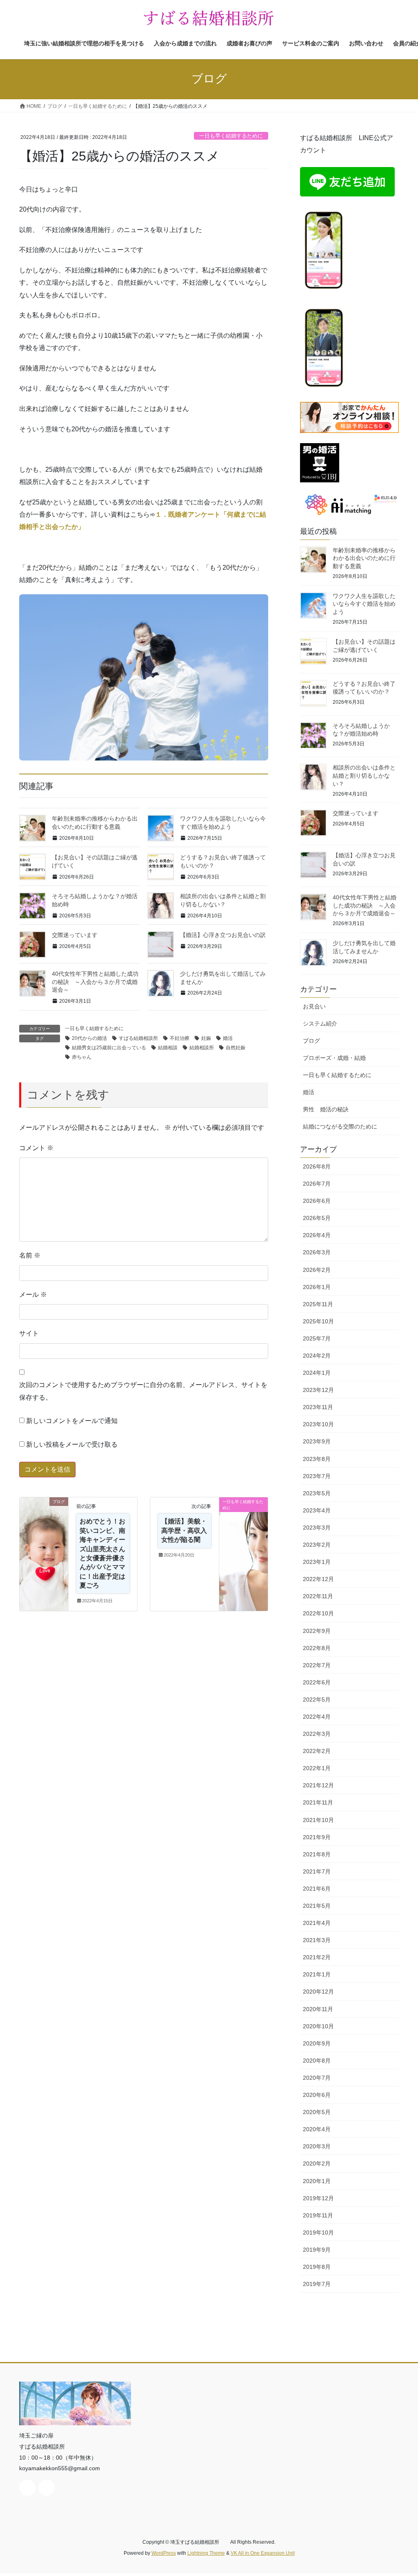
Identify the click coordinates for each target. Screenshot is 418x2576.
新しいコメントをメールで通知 (72, 1421)
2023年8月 (317, 1459)
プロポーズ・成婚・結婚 (334, 1058)
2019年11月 (318, 2215)
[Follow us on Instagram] (47, 2488)
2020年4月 (317, 2129)
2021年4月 (317, 1923)
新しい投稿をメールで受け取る (72, 1444)
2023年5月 (317, 1493)
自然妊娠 (236, 1048)
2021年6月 (317, 1889)
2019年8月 (317, 2267)
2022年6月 (317, 1682)
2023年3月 (317, 1528)
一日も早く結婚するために (231, 136)
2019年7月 (317, 2284)
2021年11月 (318, 1802)
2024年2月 (317, 1356)
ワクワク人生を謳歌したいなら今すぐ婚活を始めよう (364, 604)
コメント (36, 1148)
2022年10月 (318, 1613)
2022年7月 (317, 1665)
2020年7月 (317, 2078)
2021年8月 (317, 1854)
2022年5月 (317, 1699)
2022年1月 (317, 1768)
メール (33, 1295)
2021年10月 (318, 1820)
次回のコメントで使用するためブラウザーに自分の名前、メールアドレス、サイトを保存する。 (143, 1391)
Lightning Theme (206, 2553)
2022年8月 (317, 1648)
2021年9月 (317, 1837)
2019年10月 (318, 2233)
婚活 (228, 1038)
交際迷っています (75, 935)
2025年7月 (317, 1338)
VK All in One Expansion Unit (263, 2553)
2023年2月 (317, 1545)
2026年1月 (317, 1287)
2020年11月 (318, 2009)
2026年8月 (317, 1166)
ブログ (311, 1041)
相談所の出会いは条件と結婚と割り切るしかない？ (364, 775)
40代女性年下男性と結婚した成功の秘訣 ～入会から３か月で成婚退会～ (95, 982)
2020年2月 (317, 2163)
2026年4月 (317, 1235)
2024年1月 (317, 1373)
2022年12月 (318, 1579)
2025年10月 (318, 1321)
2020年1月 (317, 2181)
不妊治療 (180, 1038)
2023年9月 (317, 1441)
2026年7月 (317, 1184)
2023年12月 (318, 1390)
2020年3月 (317, 2146)
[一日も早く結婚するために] (243, 1528)
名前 (30, 1255)
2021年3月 (317, 1940)
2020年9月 (317, 2043)
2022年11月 (318, 1596)
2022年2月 (317, 1751)
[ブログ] (44, 1528)
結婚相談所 (202, 1048)
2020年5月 (317, 2112)
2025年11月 (318, 1304)
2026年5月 (317, 1218)
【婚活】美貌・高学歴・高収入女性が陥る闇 (184, 1530)
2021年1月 (317, 1974)
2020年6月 (317, 2095)
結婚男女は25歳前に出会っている (109, 1048)
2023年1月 (317, 1562)
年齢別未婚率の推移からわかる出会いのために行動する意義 (364, 558)
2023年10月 (318, 1424)
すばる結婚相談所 (138, 1038)
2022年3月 (317, 1734)
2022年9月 (317, 1631)
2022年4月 (317, 1717)
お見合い (314, 1006)
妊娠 (206, 1038)
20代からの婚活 (89, 1038)
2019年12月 (318, 2198)
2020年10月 (318, 2026)
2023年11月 (318, 1407)
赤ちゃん (82, 1057)
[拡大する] (337, 217)
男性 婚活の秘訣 (326, 1109)
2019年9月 (317, 2250)
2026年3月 (317, 1252)
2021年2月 (317, 1957)
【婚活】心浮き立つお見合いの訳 (223, 935)
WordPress (164, 2553)
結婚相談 (168, 1048)
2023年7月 (317, 1476)
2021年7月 (317, 1871)
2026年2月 (317, 1270)
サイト (29, 1333)
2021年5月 (317, 1906)
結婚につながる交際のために (340, 1126)
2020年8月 (317, 2061)
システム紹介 (320, 1024)
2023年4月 (317, 1510)
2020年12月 (318, 1992)
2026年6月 (317, 1201)
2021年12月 (318, 1785)
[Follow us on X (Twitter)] (27, 2488)
